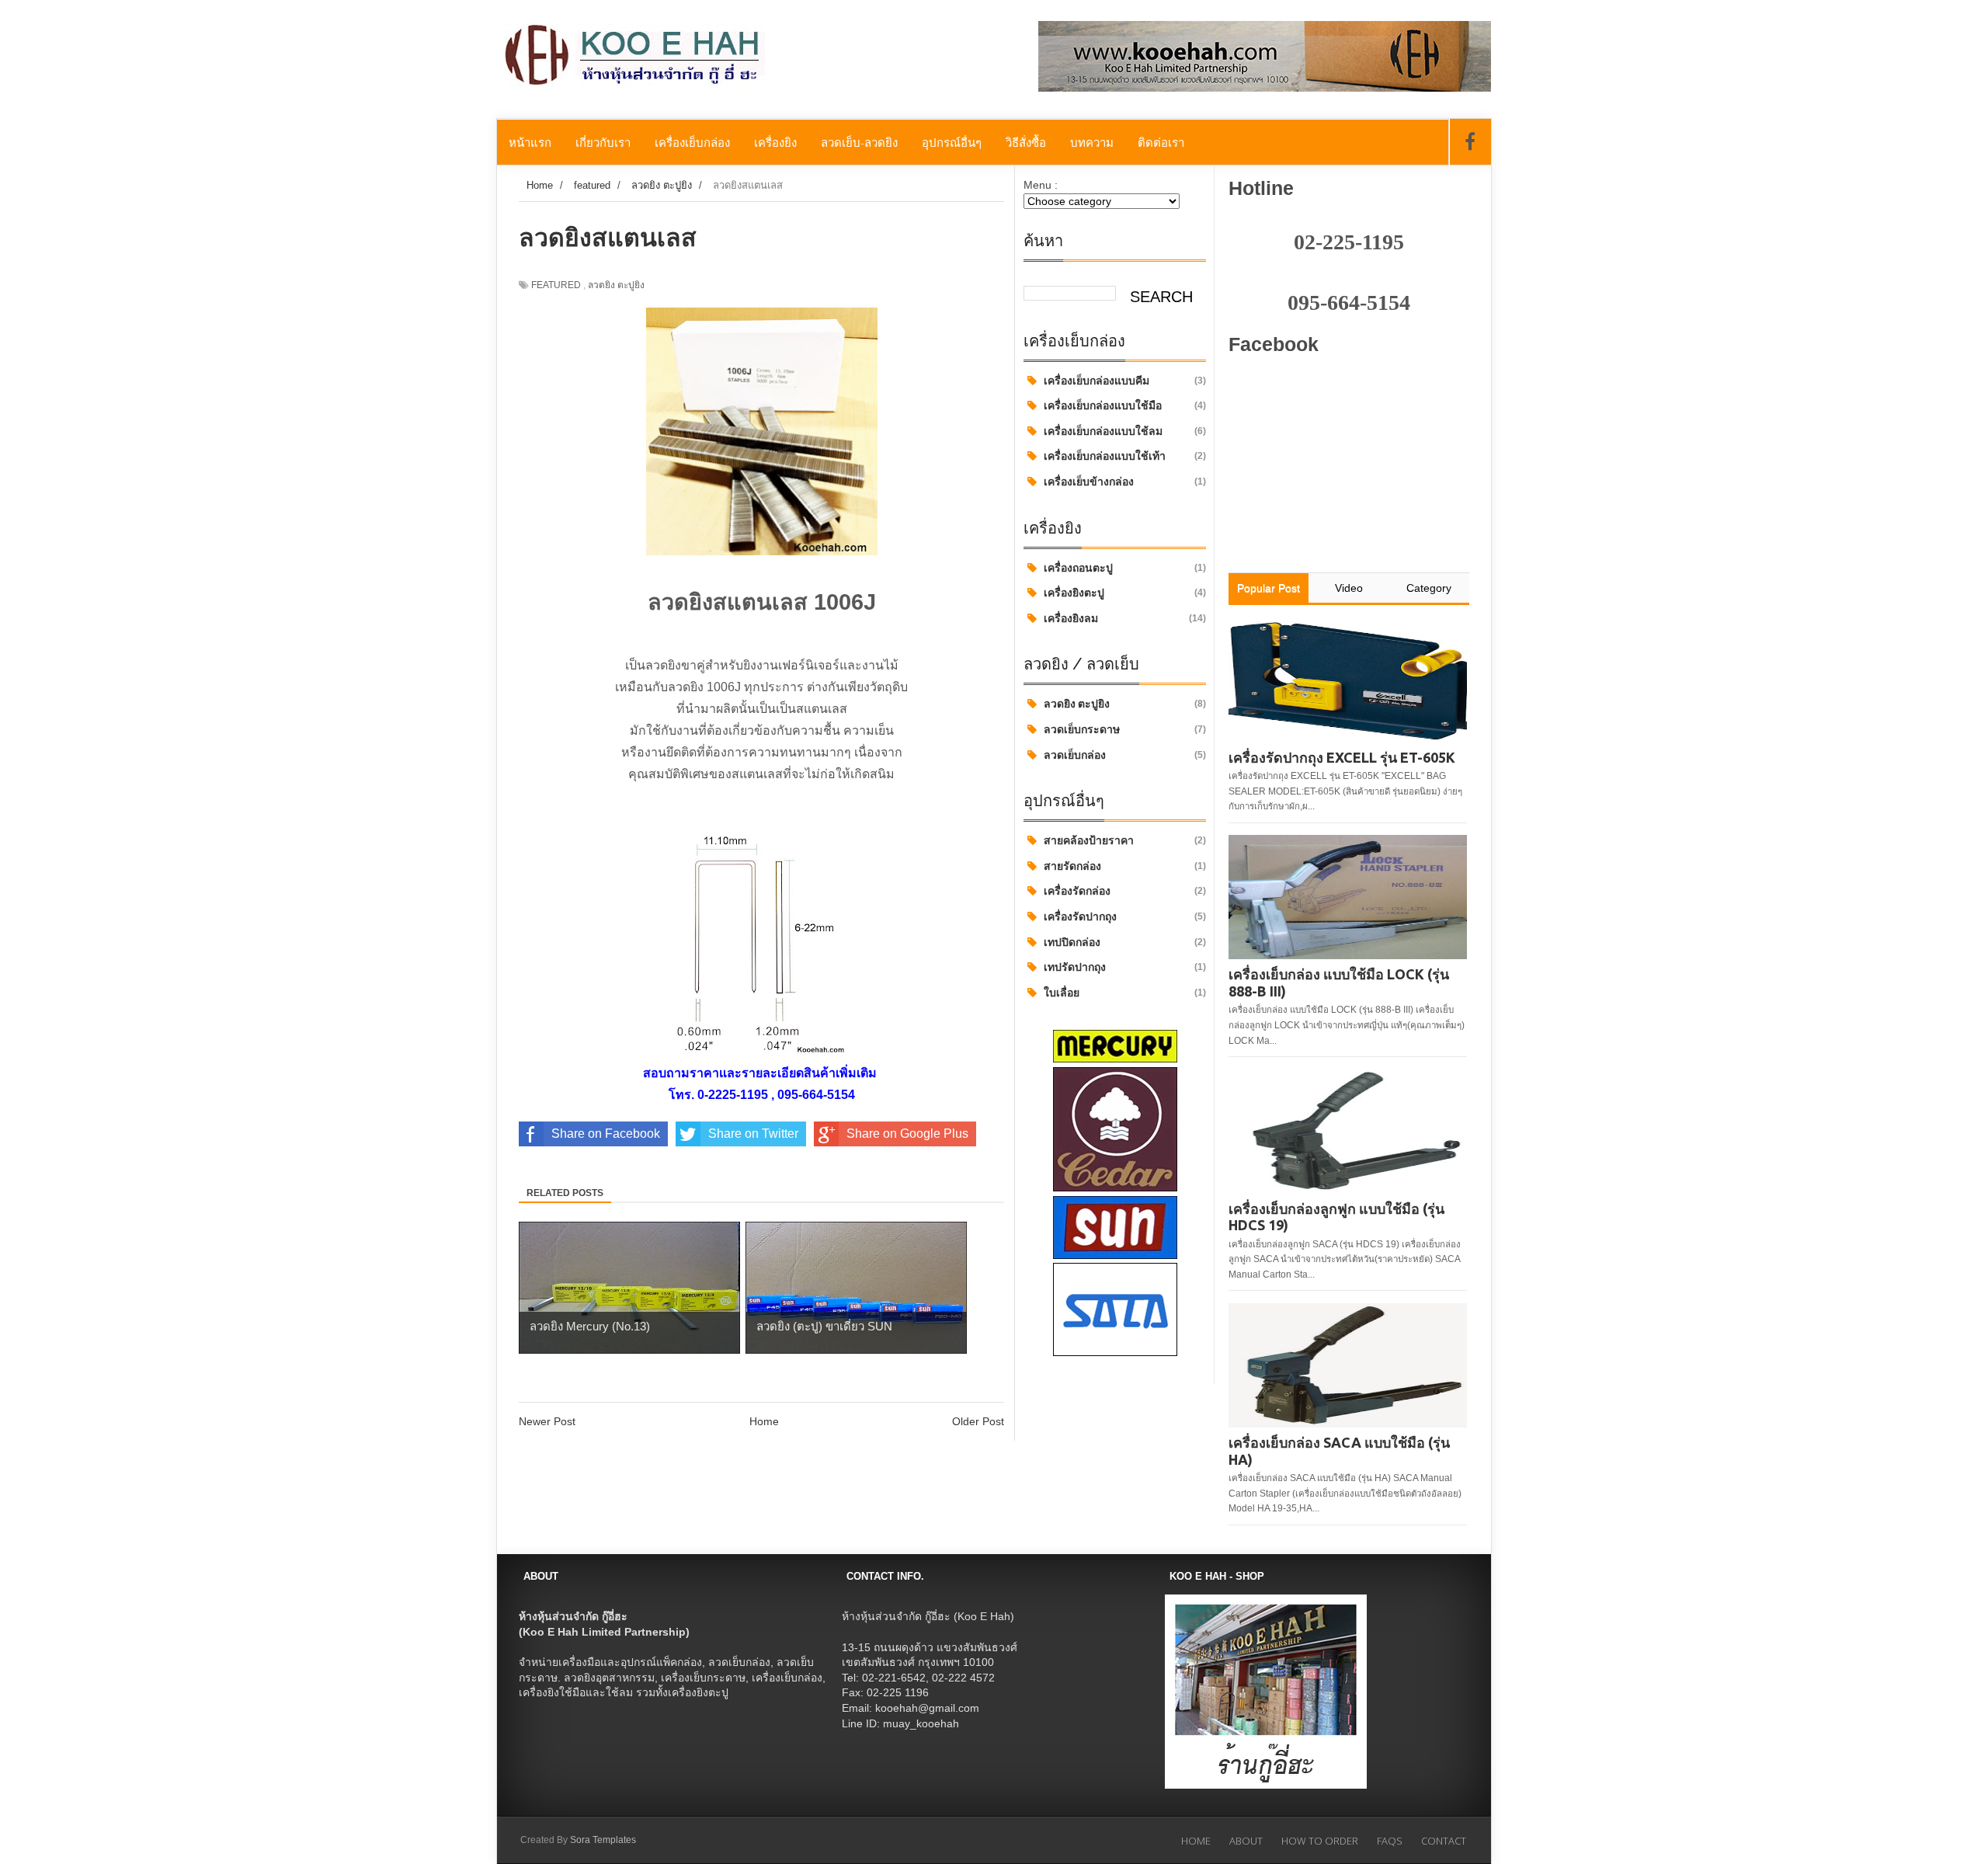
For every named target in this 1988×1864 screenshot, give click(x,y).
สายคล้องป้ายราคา (1089, 840)
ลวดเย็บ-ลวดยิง (859, 142)
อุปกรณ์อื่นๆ (952, 142)
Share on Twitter (753, 1134)
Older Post (978, 1421)
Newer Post (547, 1421)
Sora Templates (603, 1840)
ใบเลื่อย (1062, 993)
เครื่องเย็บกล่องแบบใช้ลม (1103, 431)
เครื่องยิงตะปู (1074, 593)
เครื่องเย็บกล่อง (692, 142)
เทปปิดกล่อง (1072, 942)
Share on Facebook (606, 1134)
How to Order (1320, 1841)
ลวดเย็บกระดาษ (1082, 729)
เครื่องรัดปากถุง (1080, 916)
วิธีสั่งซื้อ (1026, 142)
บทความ (1092, 142)
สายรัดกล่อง (1072, 866)
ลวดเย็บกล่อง (1075, 755)
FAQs (1390, 1841)
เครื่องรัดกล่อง (1077, 891)
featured (556, 285)
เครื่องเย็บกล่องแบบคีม (1097, 381)
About (1246, 1841)
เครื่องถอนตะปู (1078, 568)
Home (764, 1421)
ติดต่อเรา (1161, 142)
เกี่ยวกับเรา (603, 142)
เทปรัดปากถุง (1075, 967)
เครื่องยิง (775, 142)
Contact (1444, 1841)
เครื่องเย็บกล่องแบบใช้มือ (1103, 405)
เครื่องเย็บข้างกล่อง (1089, 482)
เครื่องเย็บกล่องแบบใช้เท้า (1105, 456)
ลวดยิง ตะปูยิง (1077, 704)
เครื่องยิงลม (1071, 618)
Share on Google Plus (907, 1134)
